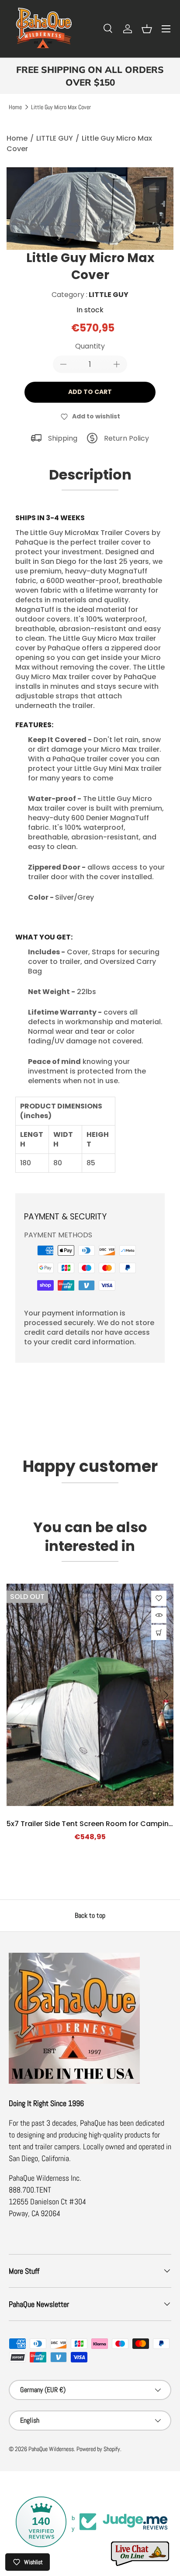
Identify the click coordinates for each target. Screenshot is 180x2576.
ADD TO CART (90, 392)
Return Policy (126, 438)
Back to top (90, 1915)
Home (15, 107)
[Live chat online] (141, 2554)
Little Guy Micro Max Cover (61, 107)
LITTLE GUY (55, 138)
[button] (147, 29)
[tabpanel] (90, 854)
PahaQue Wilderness (51, 2449)
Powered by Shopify (98, 2449)
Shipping (63, 438)
